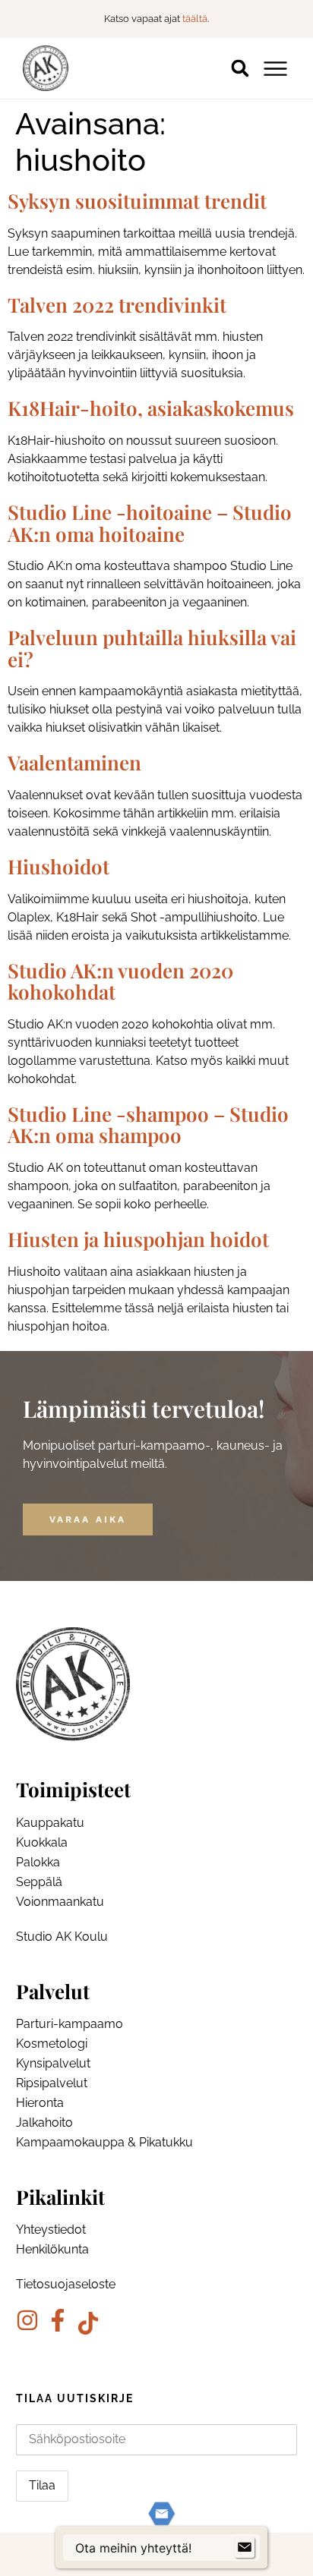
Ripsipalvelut (52, 2083)
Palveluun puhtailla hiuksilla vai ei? (152, 648)
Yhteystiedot (51, 2230)
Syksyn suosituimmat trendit (137, 201)
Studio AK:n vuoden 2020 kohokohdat (120, 981)
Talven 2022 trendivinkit (117, 305)
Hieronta (40, 2103)
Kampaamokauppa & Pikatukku (104, 2142)
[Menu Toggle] (275, 69)
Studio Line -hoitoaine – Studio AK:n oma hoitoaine (150, 523)
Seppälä (39, 1882)
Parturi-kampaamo (70, 2024)
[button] (240, 69)
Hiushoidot (58, 866)
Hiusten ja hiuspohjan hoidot (138, 1239)
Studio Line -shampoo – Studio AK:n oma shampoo (148, 1125)
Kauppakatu (50, 1823)
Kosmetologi (52, 2044)
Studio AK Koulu (62, 1937)
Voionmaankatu (60, 1902)
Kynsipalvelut (53, 2063)
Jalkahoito (44, 2123)
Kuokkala (42, 1842)
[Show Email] (245, 2548)
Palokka (38, 1862)
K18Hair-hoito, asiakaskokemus (151, 408)
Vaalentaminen (74, 762)
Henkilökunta (52, 2249)
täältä (195, 19)
